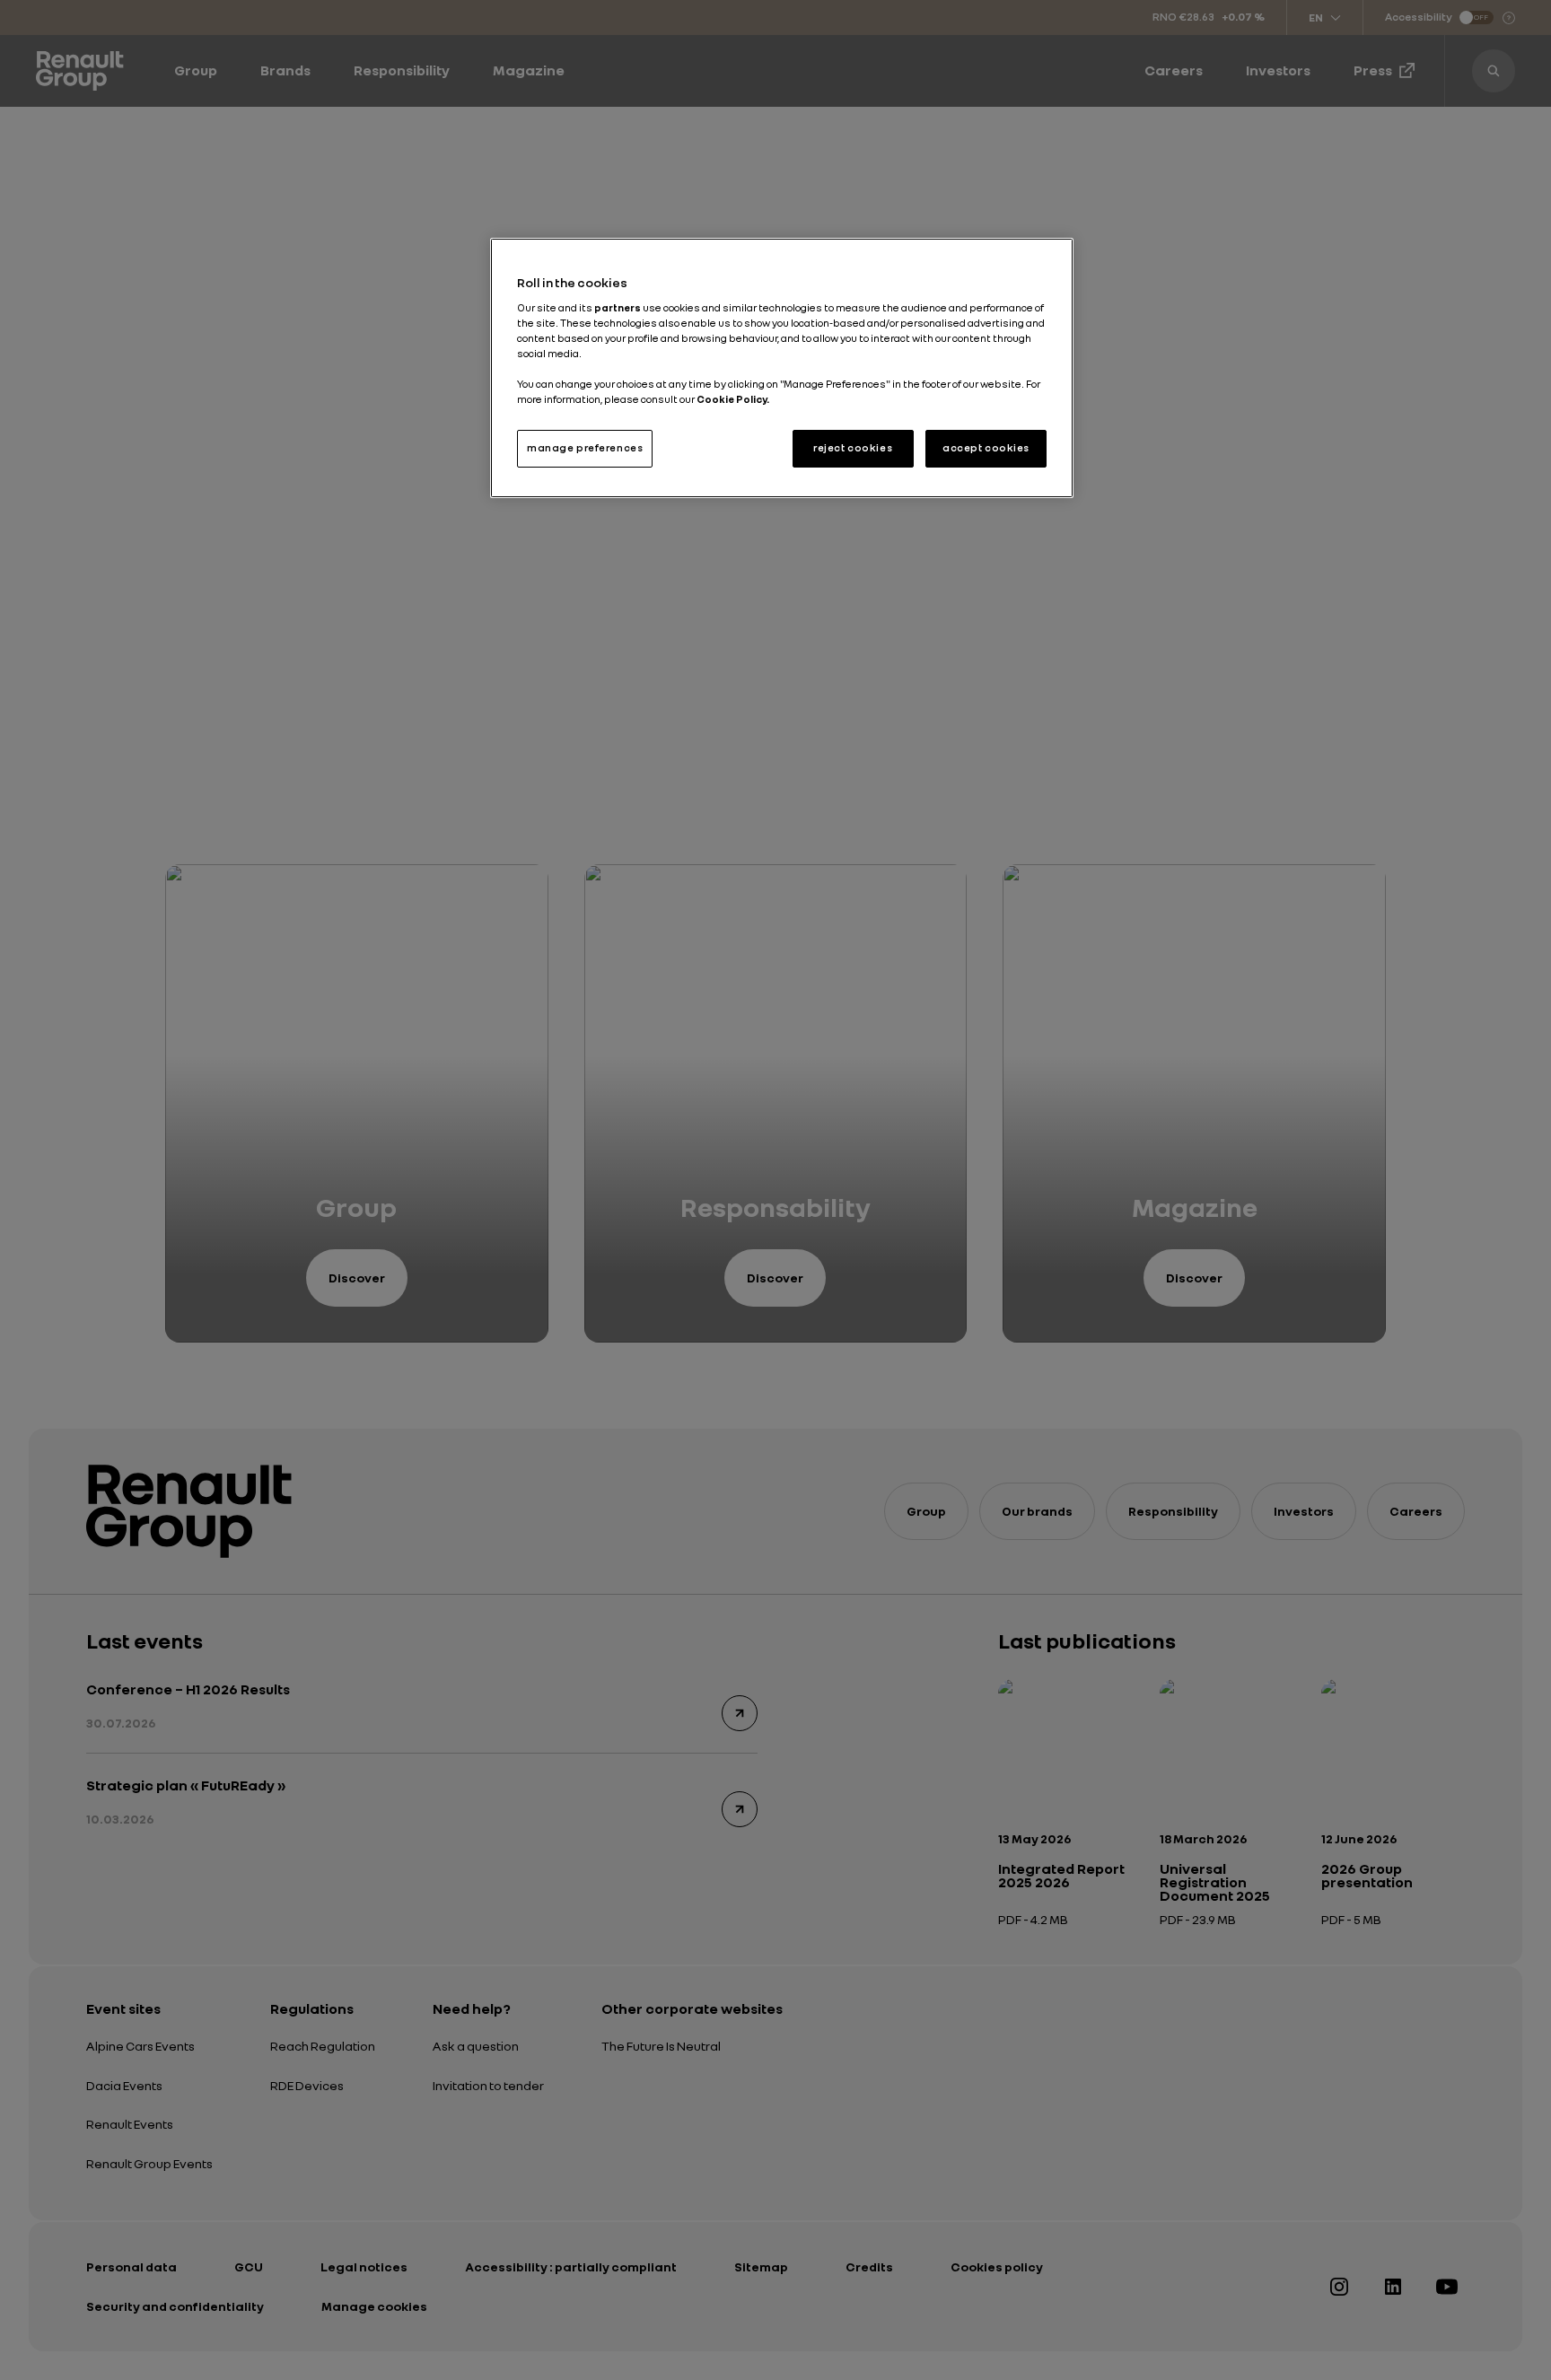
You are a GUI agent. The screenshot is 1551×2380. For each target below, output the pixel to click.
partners (618, 308)
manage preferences (585, 448)
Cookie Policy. (733, 399)
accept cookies (986, 448)
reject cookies (853, 448)
